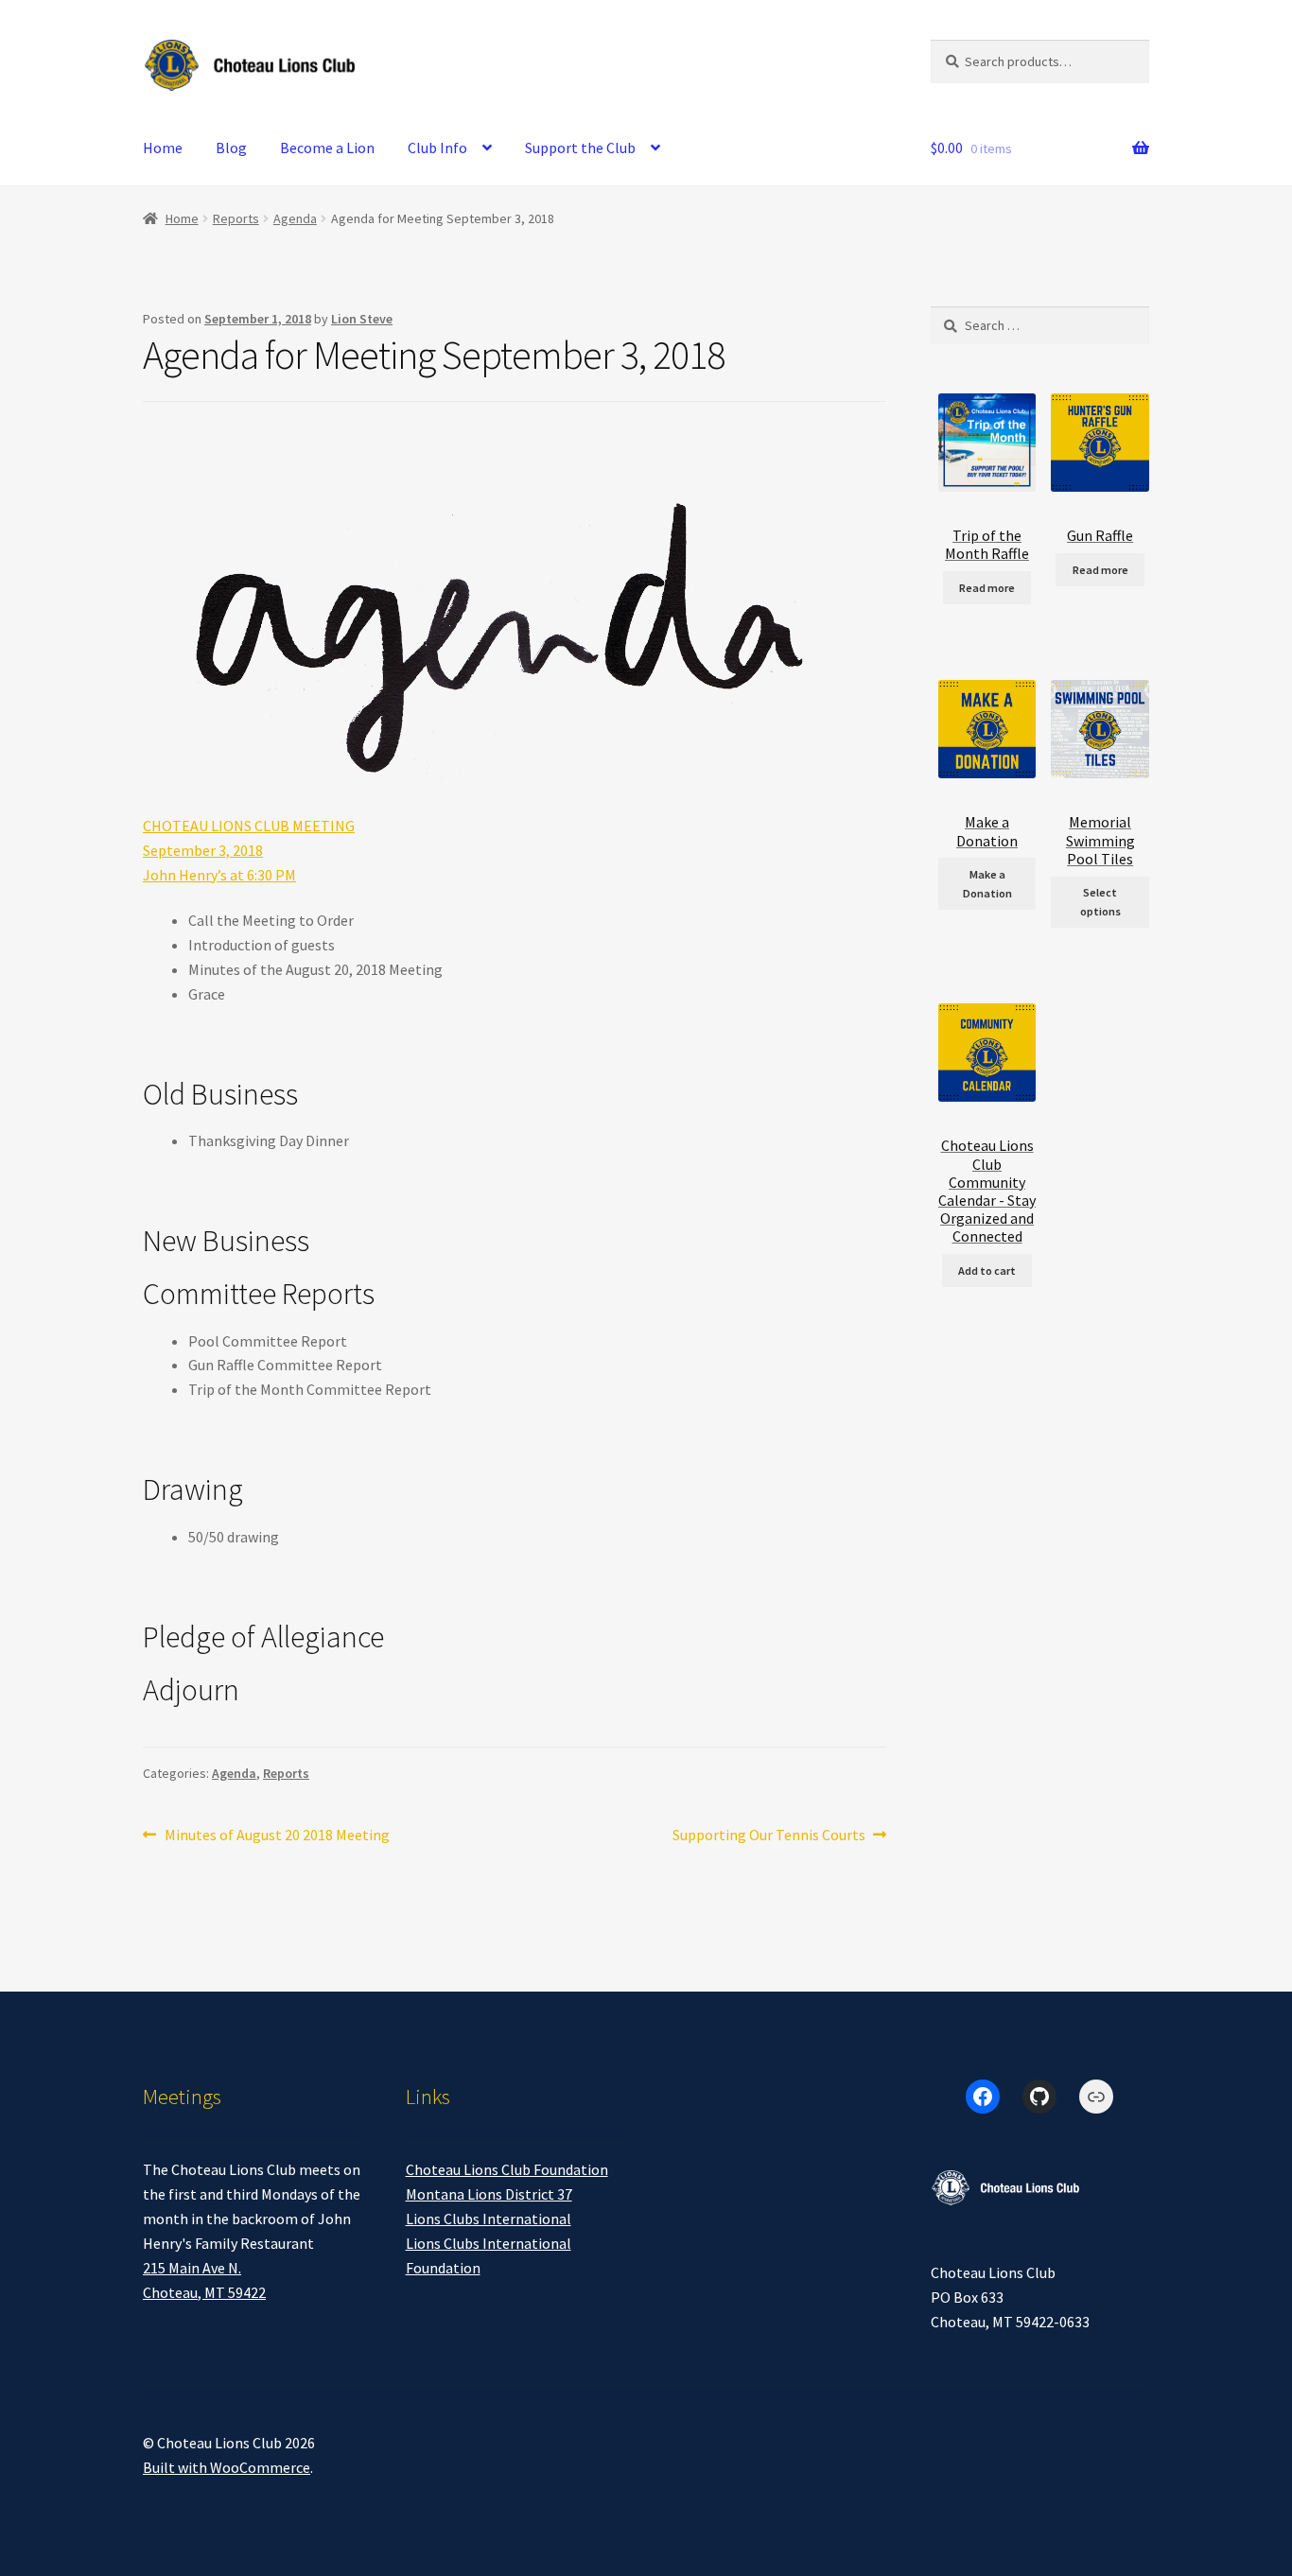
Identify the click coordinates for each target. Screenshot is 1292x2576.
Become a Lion (327, 148)
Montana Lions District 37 (489, 2194)
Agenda (295, 218)
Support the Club (580, 148)
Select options (1100, 902)
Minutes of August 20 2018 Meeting (277, 1836)
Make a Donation (987, 884)
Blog (231, 148)
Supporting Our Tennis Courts (769, 1836)
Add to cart (987, 1271)
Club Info (437, 148)
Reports (236, 218)
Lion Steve (362, 319)
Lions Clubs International (489, 2219)
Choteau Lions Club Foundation (507, 2169)
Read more (987, 588)
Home (163, 148)
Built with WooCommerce (227, 2467)
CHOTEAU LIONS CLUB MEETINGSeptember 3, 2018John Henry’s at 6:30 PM (249, 850)
